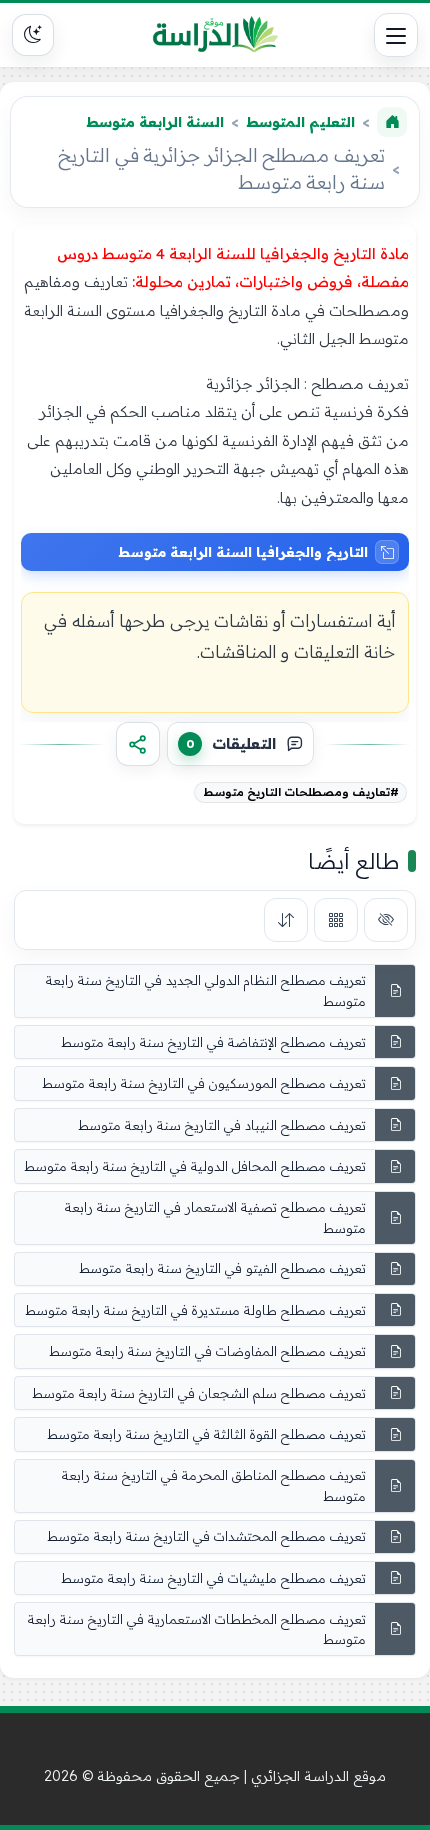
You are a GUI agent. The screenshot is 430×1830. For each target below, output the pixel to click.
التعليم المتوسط (300, 122)
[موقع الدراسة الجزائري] (215, 35)
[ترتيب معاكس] (286, 920)
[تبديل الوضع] (33, 35)
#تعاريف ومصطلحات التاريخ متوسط (301, 792)
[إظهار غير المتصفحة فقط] (386, 920)
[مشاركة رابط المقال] (138, 744)
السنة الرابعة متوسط (155, 122)
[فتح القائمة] (396, 35)
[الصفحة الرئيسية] (392, 122)
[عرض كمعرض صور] (336, 920)
